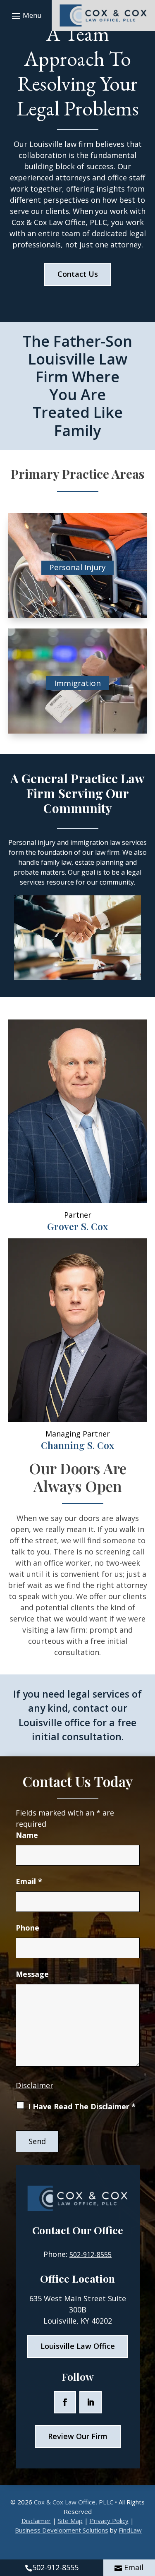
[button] (26, 16)
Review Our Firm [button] (78, 2436)
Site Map (70, 2521)
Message (32, 1974)
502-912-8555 (91, 2255)
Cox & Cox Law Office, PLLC (74, 2502)
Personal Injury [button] (77, 567)
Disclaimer (35, 2085)
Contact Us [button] (78, 274)
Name (27, 1835)
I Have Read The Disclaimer (82, 2106)
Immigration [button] (77, 683)
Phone (27, 1928)
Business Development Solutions (62, 2530)
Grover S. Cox (77, 1226)
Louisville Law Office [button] (78, 2346)
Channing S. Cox (77, 1445)
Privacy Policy (109, 2521)
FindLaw (130, 2530)
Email (29, 1881)
